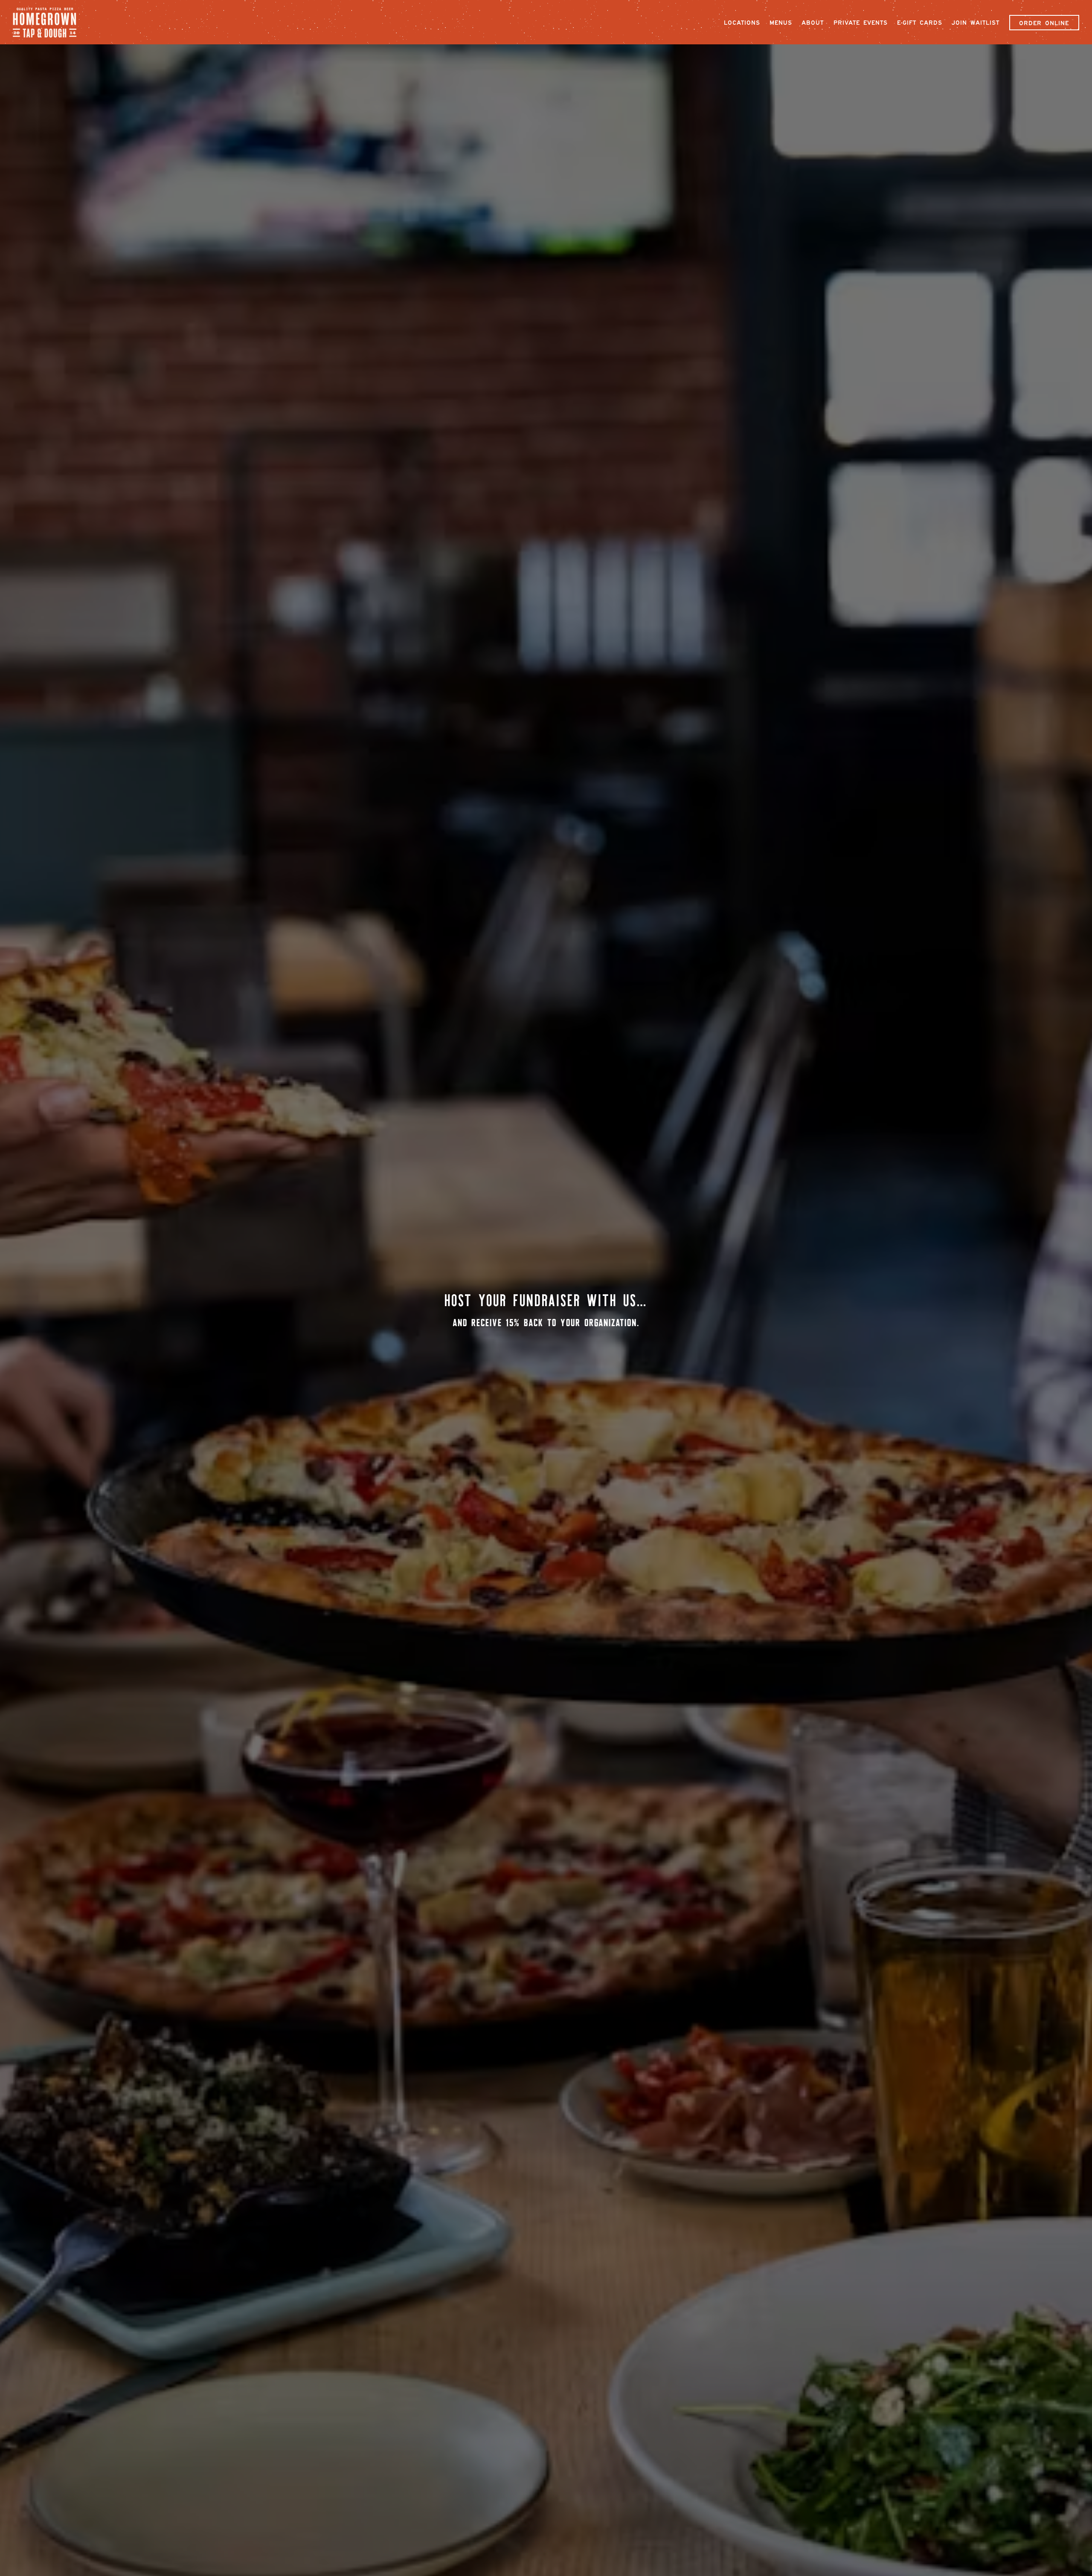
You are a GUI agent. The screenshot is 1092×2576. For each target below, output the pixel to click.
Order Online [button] (1044, 23)
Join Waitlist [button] (976, 23)
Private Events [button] (861, 23)
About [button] (813, 23)
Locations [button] (742, 23)
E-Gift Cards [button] (920, 23)
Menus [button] (781, 23)
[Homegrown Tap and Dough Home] (49, 22)
